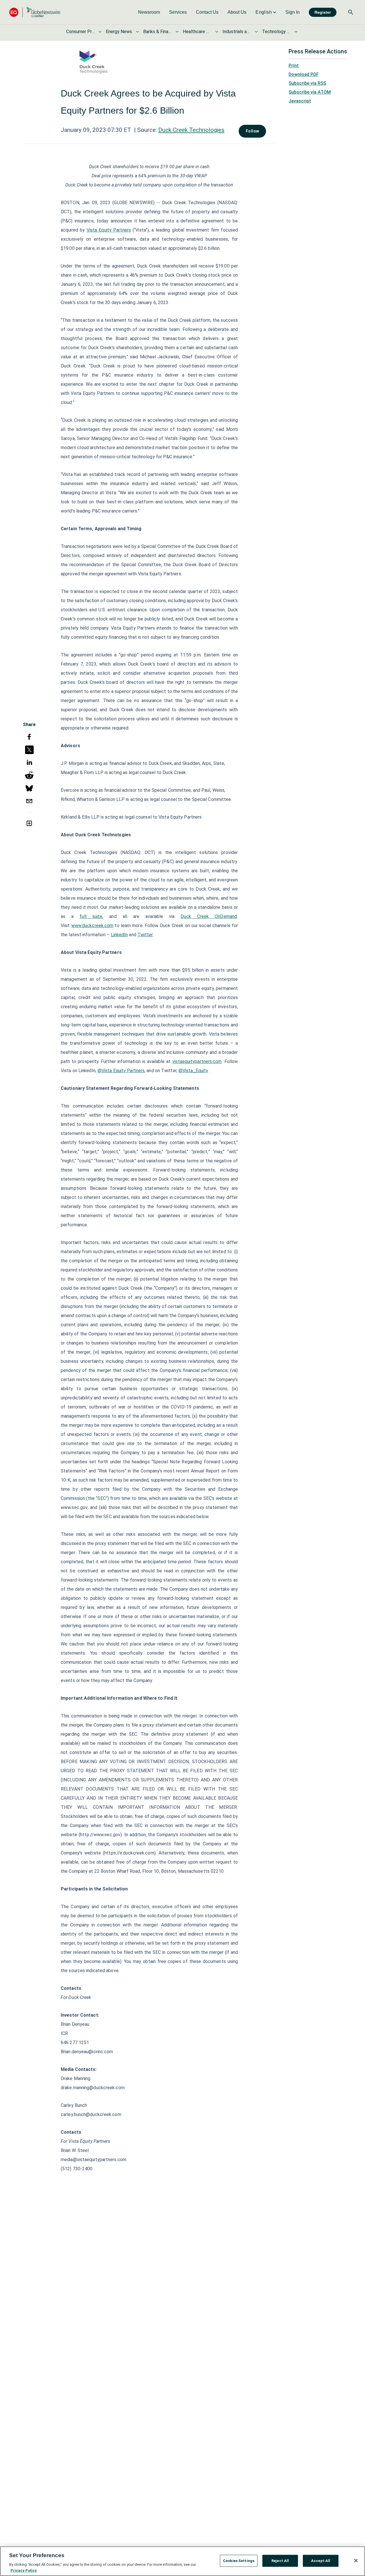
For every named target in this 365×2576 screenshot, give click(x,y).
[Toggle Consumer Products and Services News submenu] (100, 32)
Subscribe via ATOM (310, 92)
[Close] (356, 2561)
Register (323, 12)
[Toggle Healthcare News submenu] (217, 32)
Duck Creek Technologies (191, 130)
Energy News (119, 32)
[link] (149, 12)
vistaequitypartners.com (197, 1061)
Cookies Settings (239, 2561)
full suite (91, 916)
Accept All (321, 2561)
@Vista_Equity (193, 1071)
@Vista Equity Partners (121, 1071)
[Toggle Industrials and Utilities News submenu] (256, 32)
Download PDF (304, 74)
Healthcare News (197, 32)
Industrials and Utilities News (237, 32)
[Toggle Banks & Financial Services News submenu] (177, 32)
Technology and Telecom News (276, 32)
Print (294, 66)
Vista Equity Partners (109, 230)
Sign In (293, 12)
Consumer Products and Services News (80, 32)
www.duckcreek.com (92, 926)
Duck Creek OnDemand (209, 916)
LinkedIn (119, 935)
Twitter (145, 935)
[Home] (35, 12)
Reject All (280, 2561)
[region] (182, 2561)
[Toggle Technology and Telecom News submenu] (296, 32)
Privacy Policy (24, 2570)
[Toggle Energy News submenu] (137, 32)
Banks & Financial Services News (157, 32)
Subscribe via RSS (307, 83)
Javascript (300, 101)
